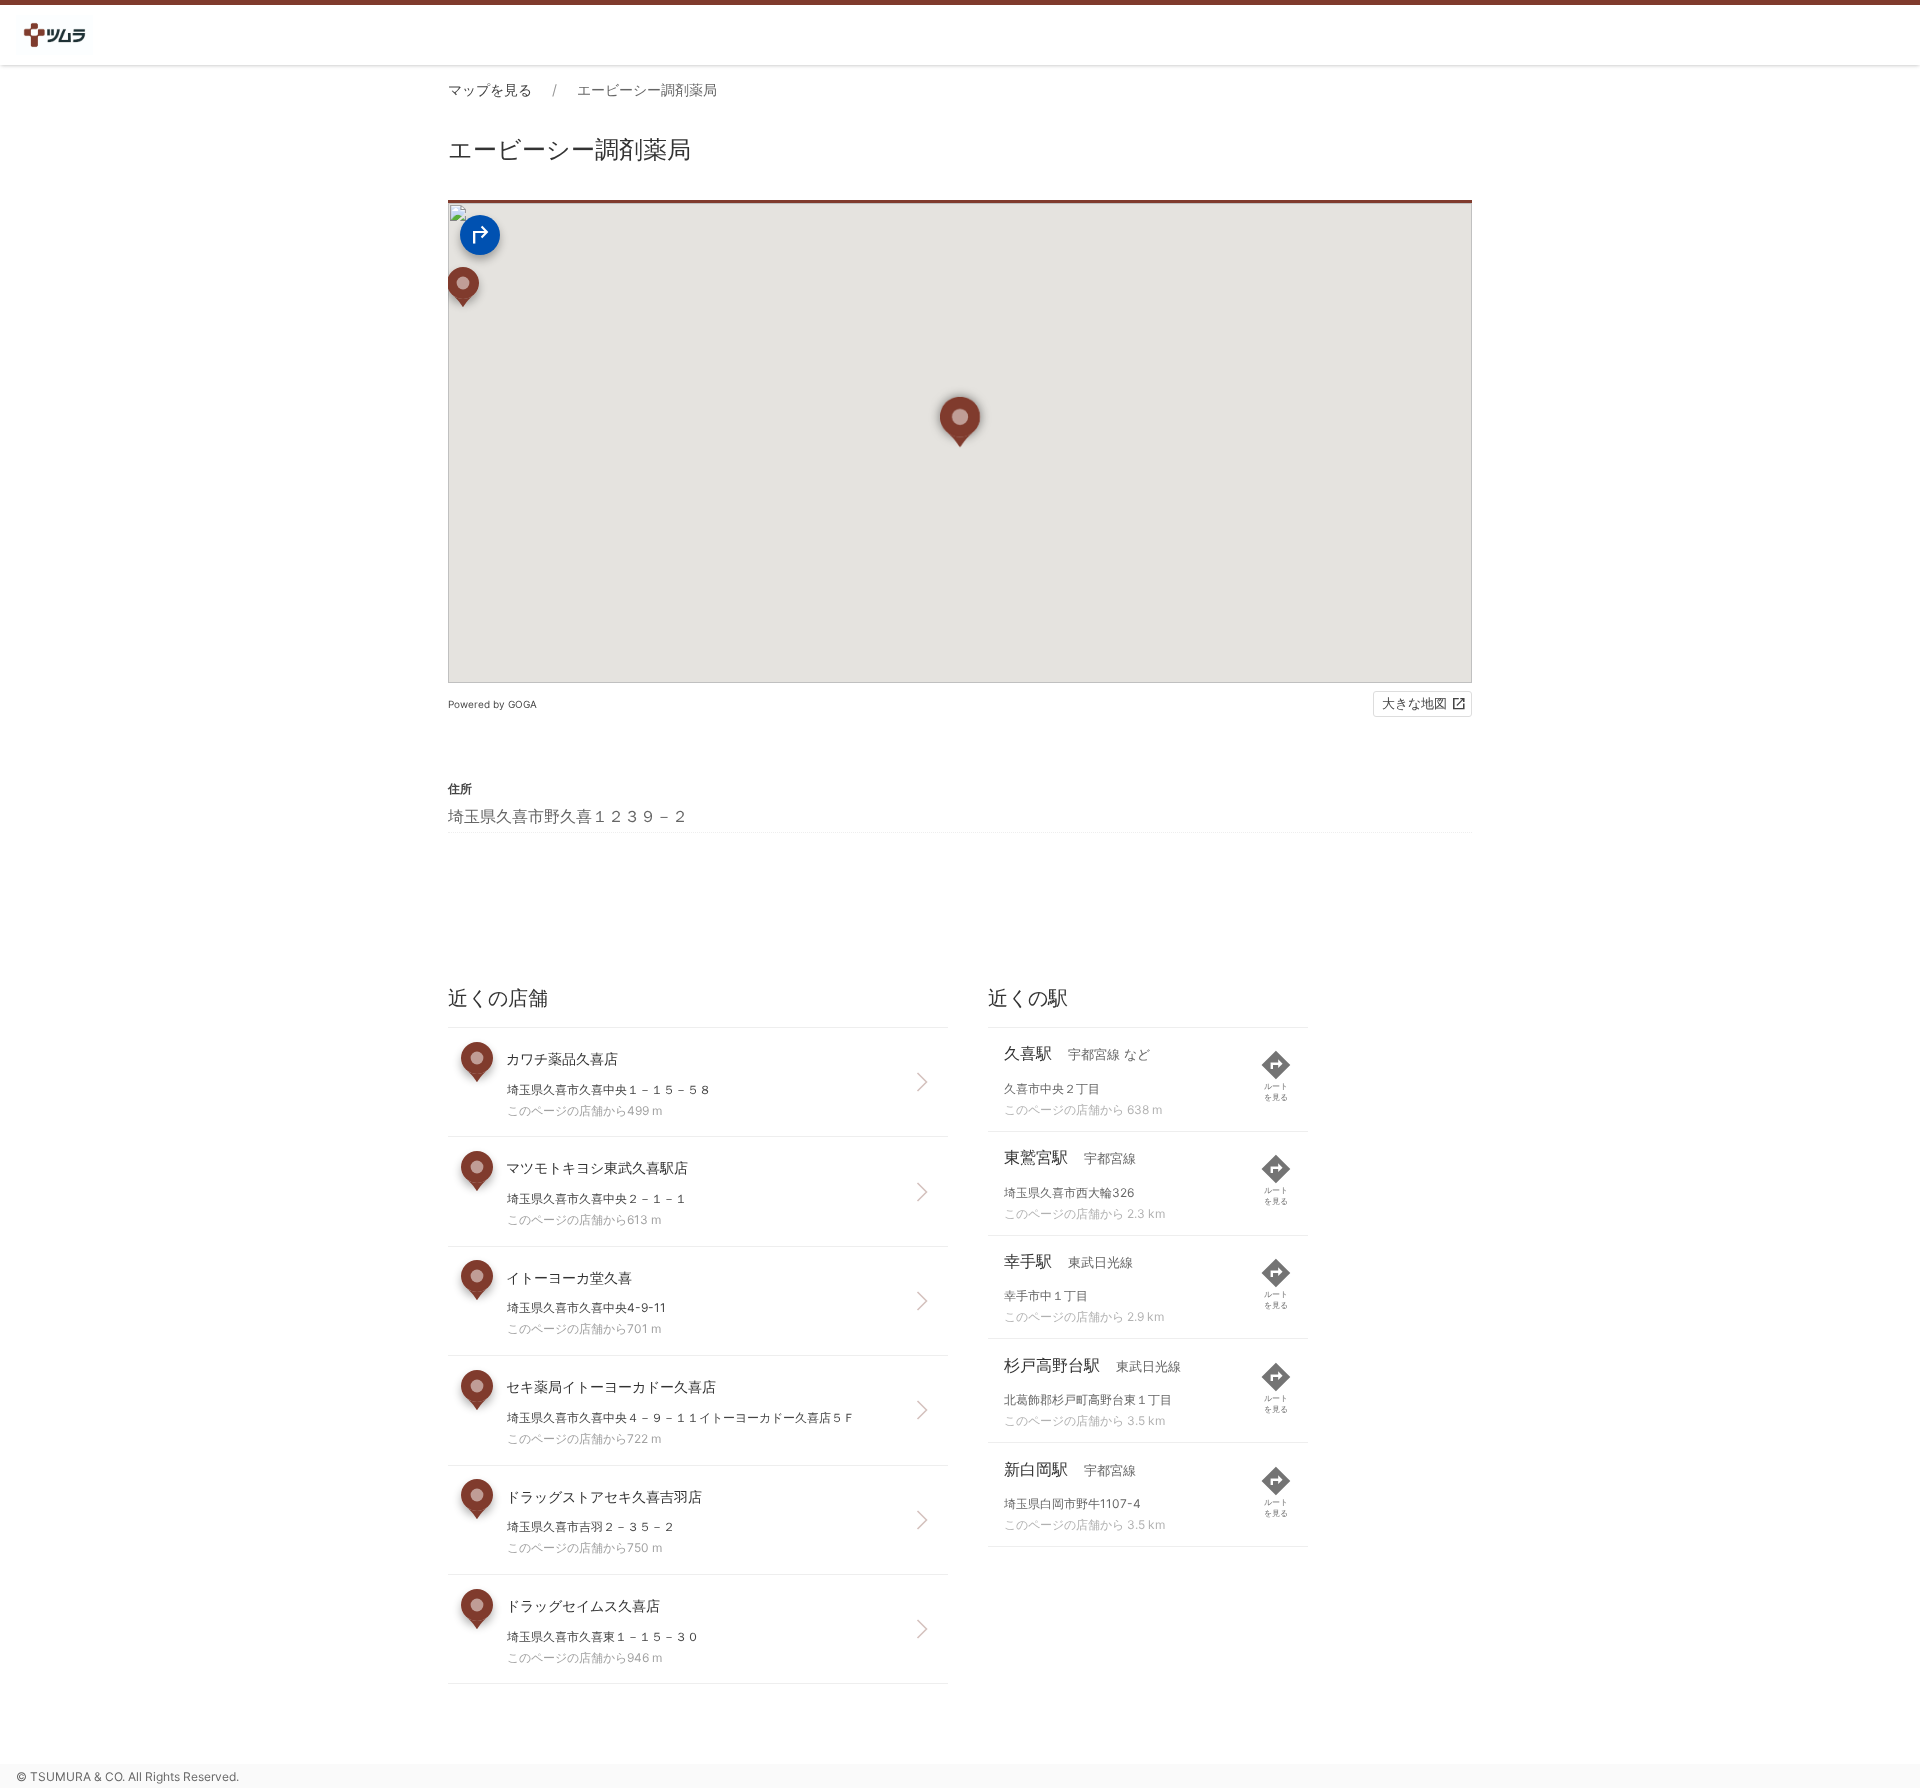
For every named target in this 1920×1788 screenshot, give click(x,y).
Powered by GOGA (492, 704)
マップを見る (490, 89)
